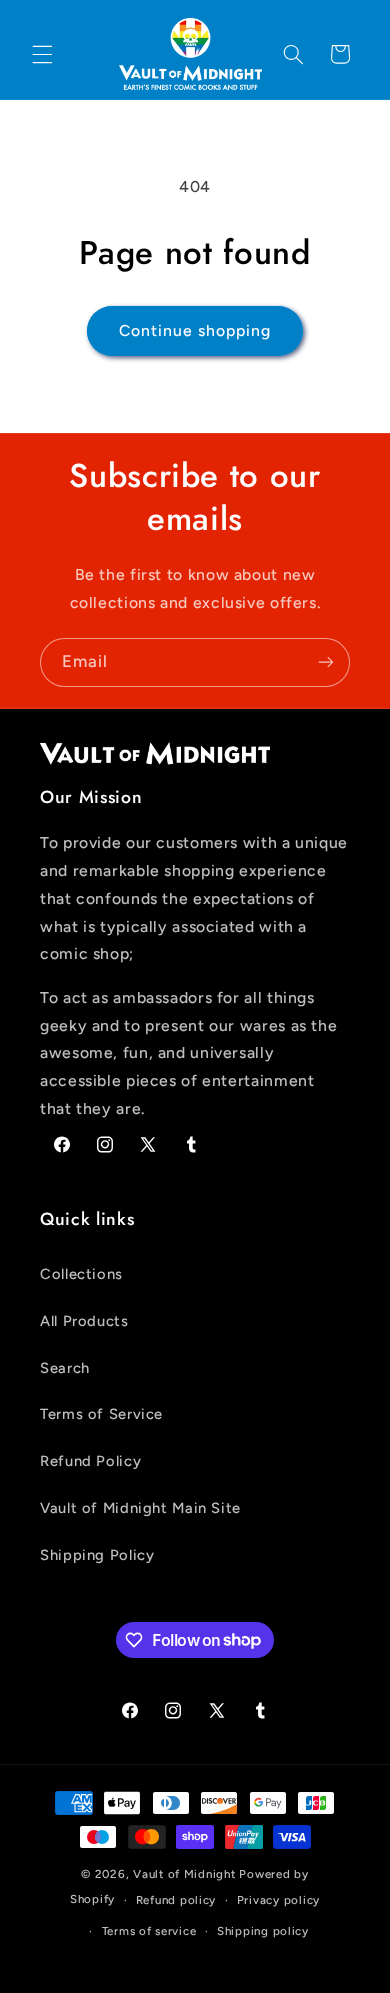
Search (65, 1368)
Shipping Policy (97, 1555)
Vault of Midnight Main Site (140, 1508)
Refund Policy (90, 1461)
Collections (81, 1274)
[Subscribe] (326, 662)
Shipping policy (263, 1931)
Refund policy (176, 1900)
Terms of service (149, 1931)
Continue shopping (195, 330)
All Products (84, 1321)
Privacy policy (278, 1900)
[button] (42, 54)
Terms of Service (101, 1414)
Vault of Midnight (184, 1874)
